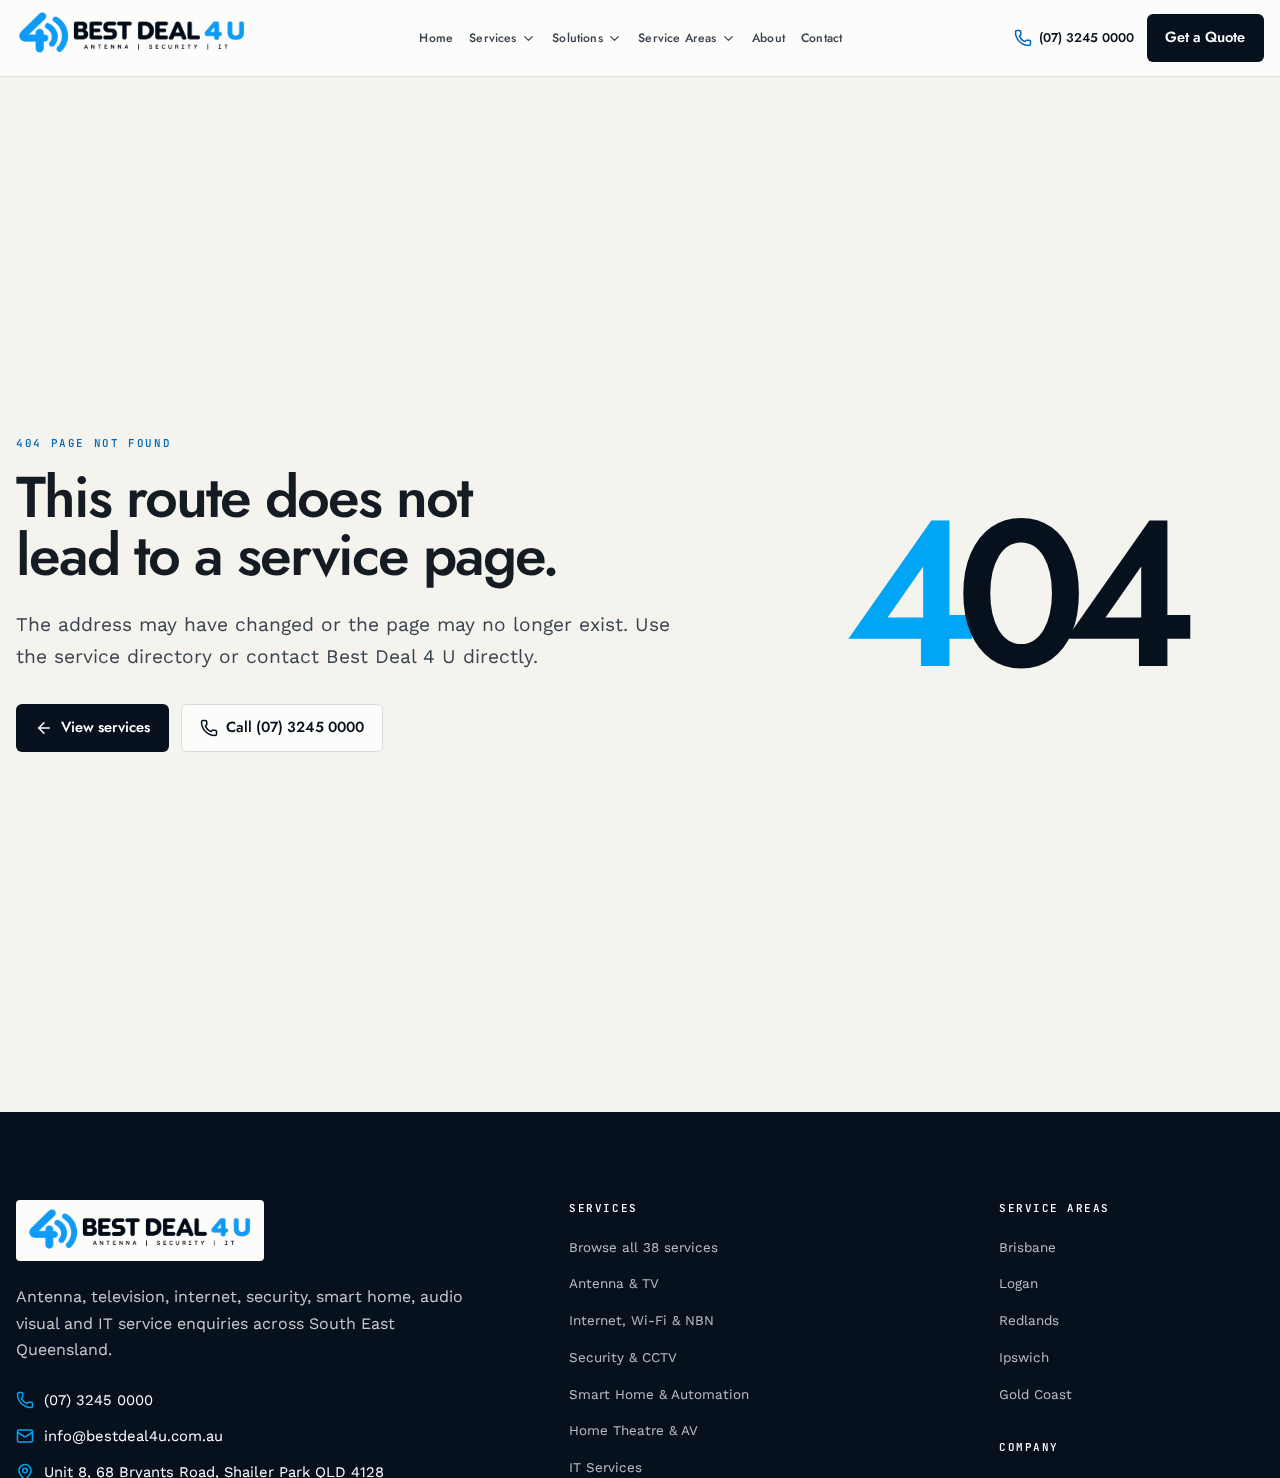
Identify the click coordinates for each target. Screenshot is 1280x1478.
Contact (821, 38)
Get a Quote (1205, 37)
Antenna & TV (614, 1283)
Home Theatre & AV (633, 1430)
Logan (1018, 1283)
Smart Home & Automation (659, 1394)
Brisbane (1027, 1247)
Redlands (1029, 1320)
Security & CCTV (623, 1357)
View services (105, 727)
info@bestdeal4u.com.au (133, 1436)
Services (492, 38)
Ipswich (1024, 1357)
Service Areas (677, 38)
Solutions (577, 38)
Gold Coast (1035, 1394)
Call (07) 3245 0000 (295, 727)
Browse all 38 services (643, 1247)
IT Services (605, 1467)
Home (436, 38)
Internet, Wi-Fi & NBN (641, 1320)
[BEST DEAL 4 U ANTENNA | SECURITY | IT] (132, 38)
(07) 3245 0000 (98, 1400)
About (768, 38)
